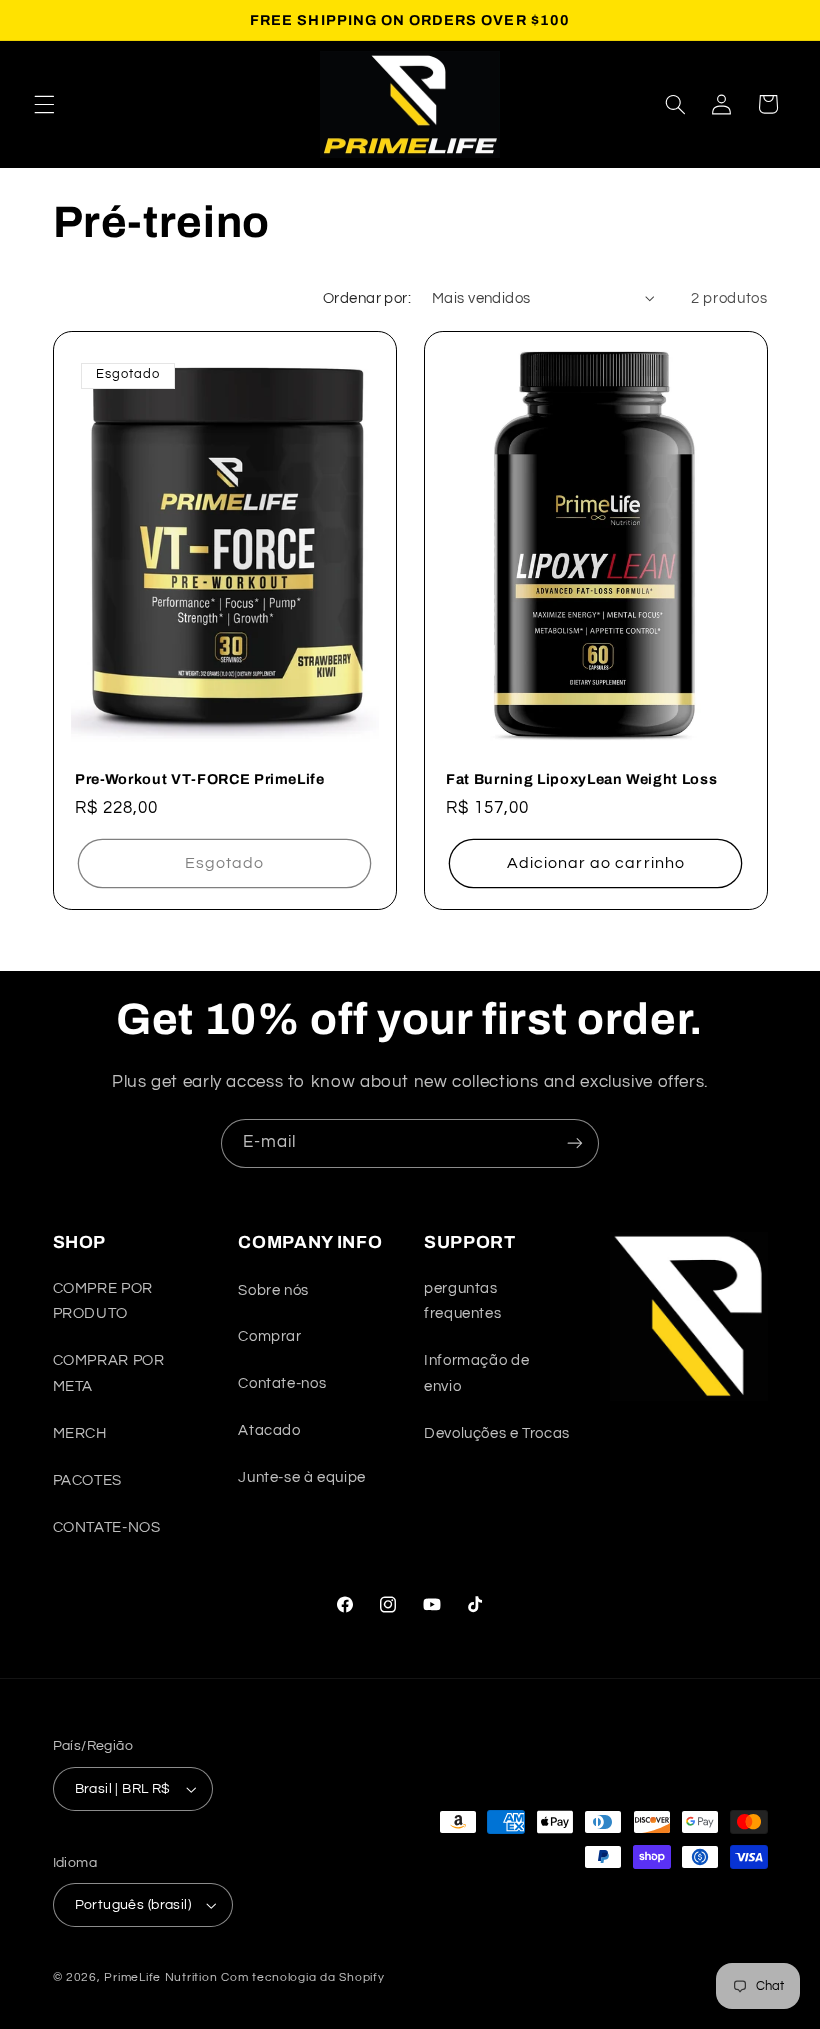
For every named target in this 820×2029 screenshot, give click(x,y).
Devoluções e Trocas (497, 1433)
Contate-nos (282, 1383)
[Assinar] (575, 1143)
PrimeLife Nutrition (160, 1977)
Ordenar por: (367, 298)
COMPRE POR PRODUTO (103, 1301)
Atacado (269, 1430)
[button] (44, 104)
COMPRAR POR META (109, 1373)
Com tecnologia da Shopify (302, 1977)
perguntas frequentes (462, 1301)
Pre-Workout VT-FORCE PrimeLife (200, 780)
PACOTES (87, 1480)
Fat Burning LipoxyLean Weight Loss (581, 780)
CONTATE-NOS (107, 1527)
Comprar (269, 1336)
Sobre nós (273, 1290)
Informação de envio (476, 1373)
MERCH (80, 1433)
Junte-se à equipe (302, 1477)
